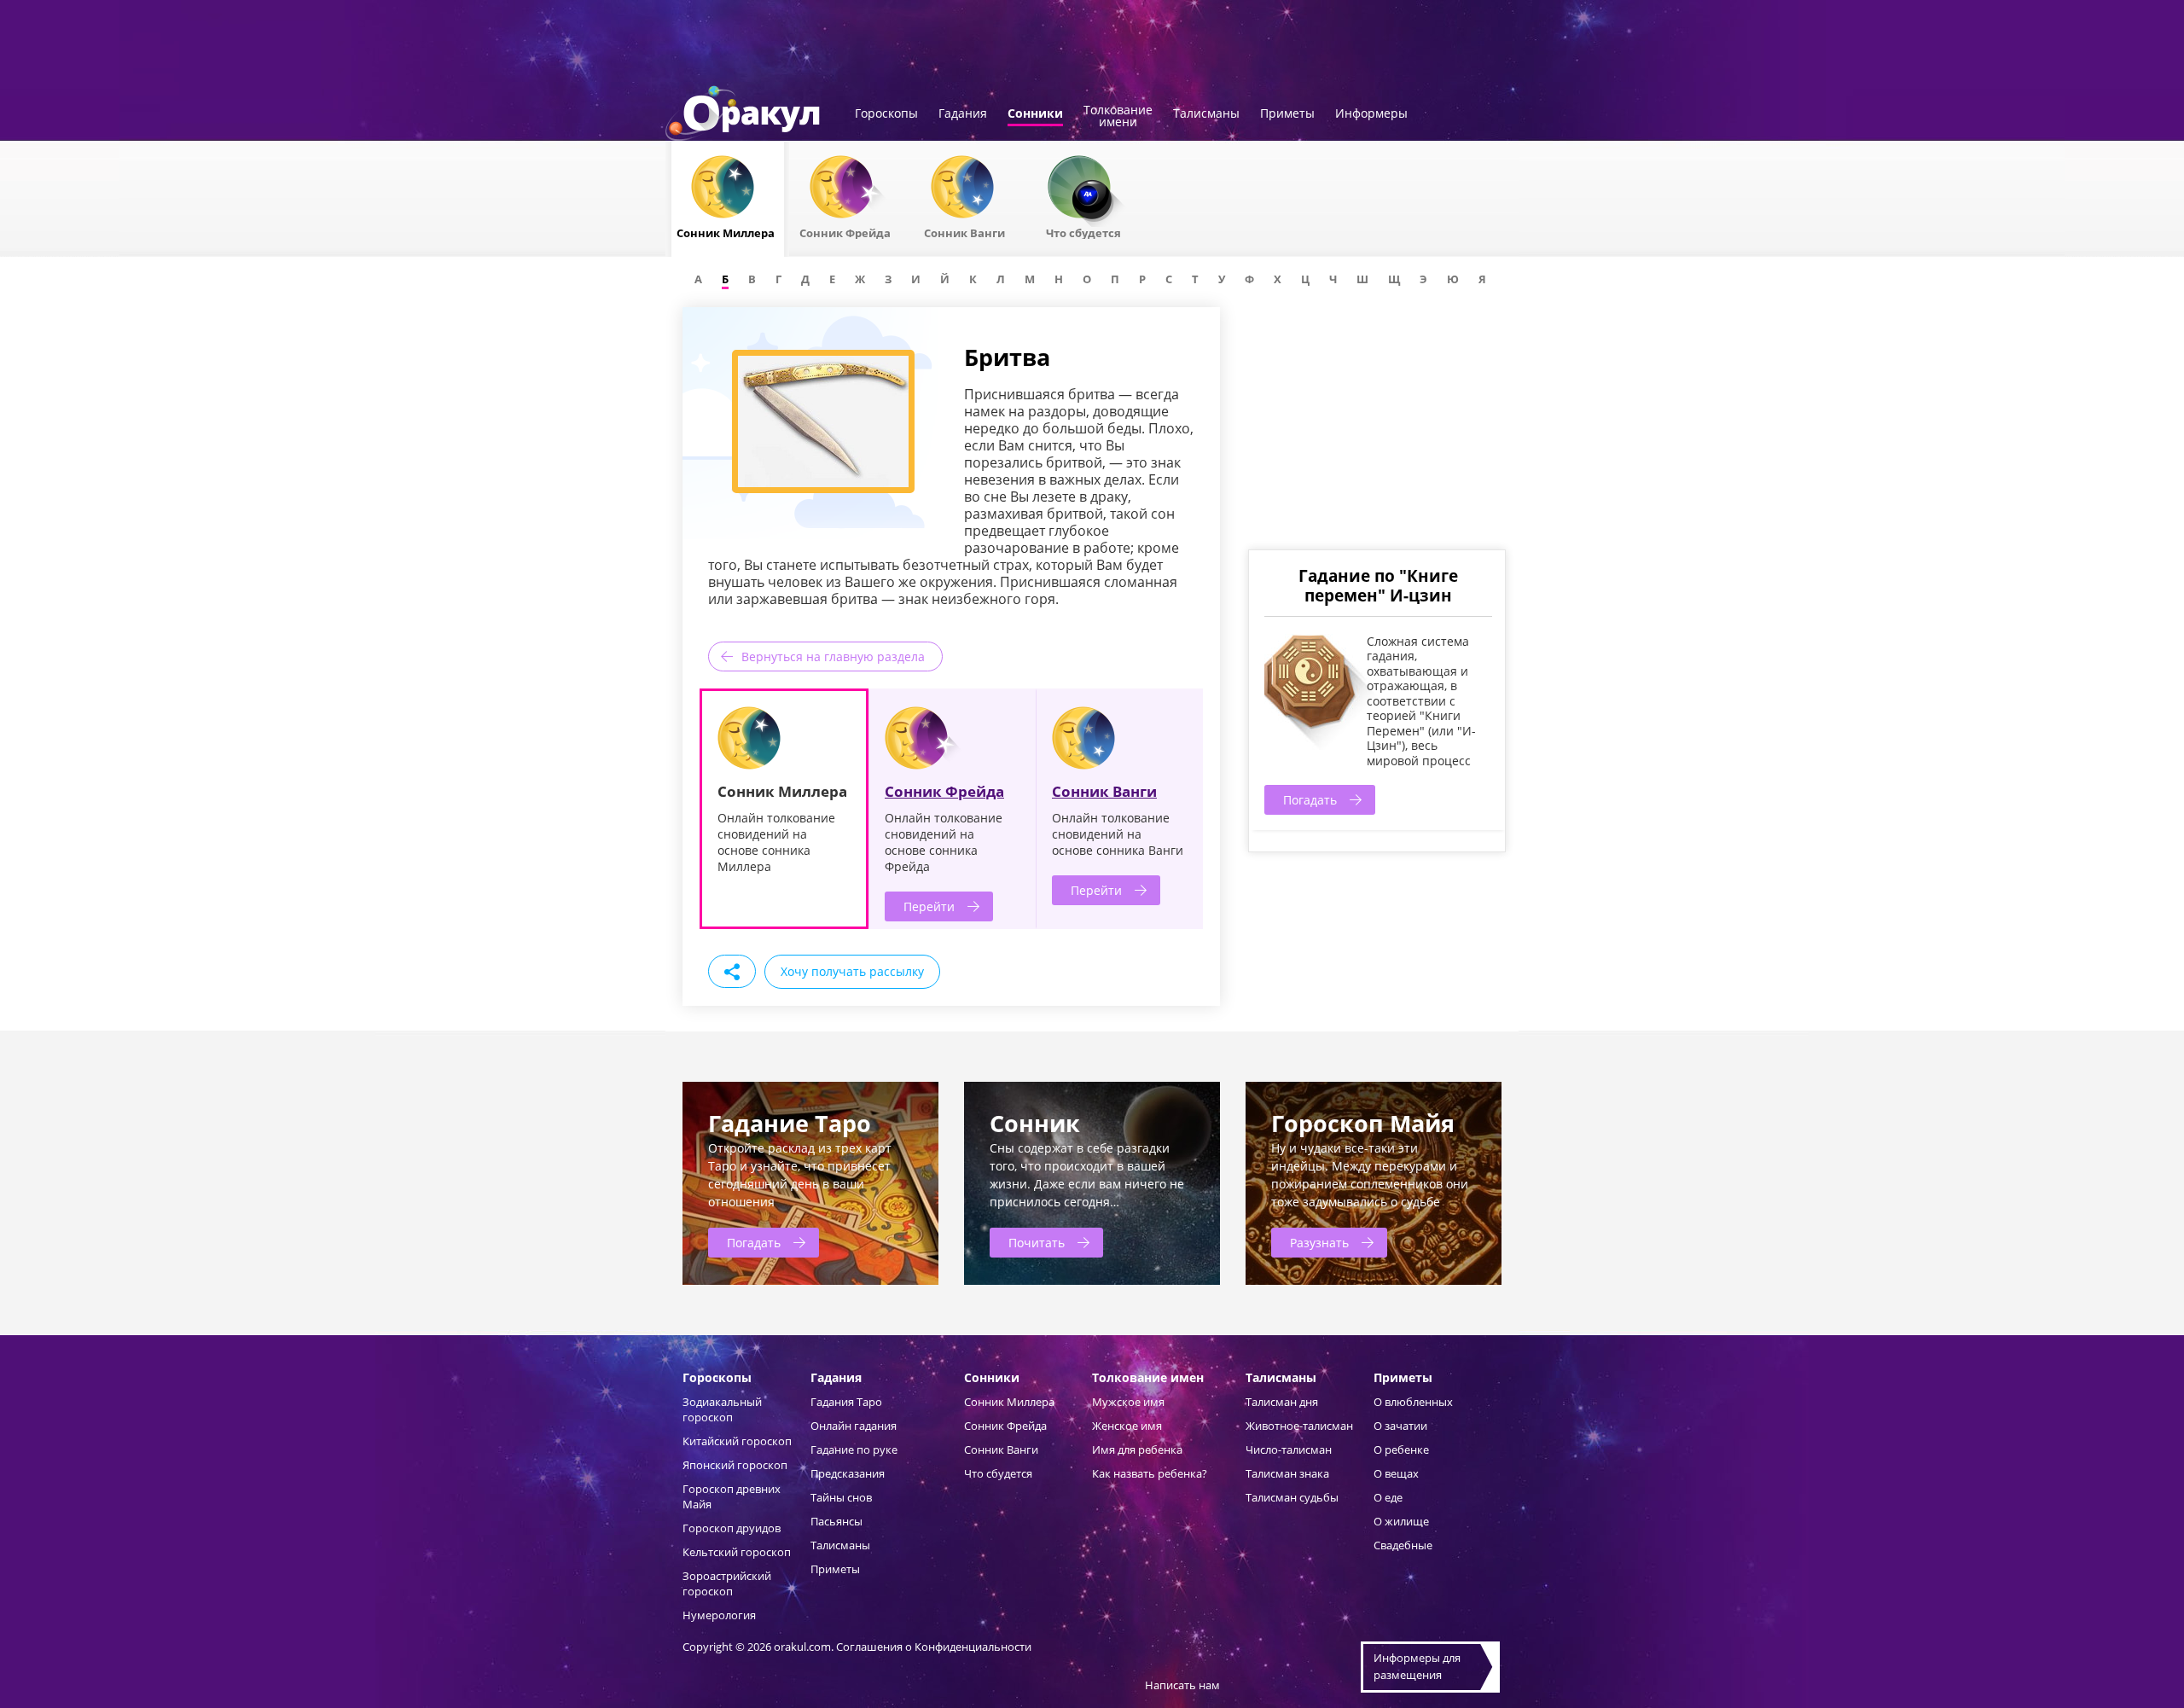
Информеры (1371, 114)
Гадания (963, 114)
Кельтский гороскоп (737, 1552)
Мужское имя (1128, 1402)
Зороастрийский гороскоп (727, 1583)
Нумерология (719, 1615)
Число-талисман (1289, 1449)
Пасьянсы (836, 1521)
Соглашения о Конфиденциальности (934, 1647)
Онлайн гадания (854, 1426)
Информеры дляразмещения (1417, 1666)
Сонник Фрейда (944, 791)
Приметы (1287, 114)
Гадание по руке (854, 1449)
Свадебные (1403, 1545)
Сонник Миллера (1009, 1402)
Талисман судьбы (1292, 1497)
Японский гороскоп (735, 1465)
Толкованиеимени (1118, 117)
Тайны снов (841, 1497)
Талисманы (1206, 114)
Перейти (929, 906)
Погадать (1310, 800)
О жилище (1401, 1521)
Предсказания (848, 1473)
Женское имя (1127, 1426)
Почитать (1037, 1243)
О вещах (1396, 1473)
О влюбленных (1413, 1402)
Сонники (1035, 114)
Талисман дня (1282, 1402)
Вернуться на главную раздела (833, 656)
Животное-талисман (1299, 1426)
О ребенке (1401, 1449)
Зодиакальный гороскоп (722, 1409)
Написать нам (1182, 1685)
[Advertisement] (1376, 427)
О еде (1388, 1497)
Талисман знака (1287, 1473)
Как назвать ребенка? (1150, 1473)
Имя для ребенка (1137, 1449)
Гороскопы (886, 114)
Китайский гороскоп (737, 1441)
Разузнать (1319, 1243)
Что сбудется (998, 1473)
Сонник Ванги (1104, 791)
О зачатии (1400, 1426)
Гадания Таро (846, 1402)
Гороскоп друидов (732, 1528)
